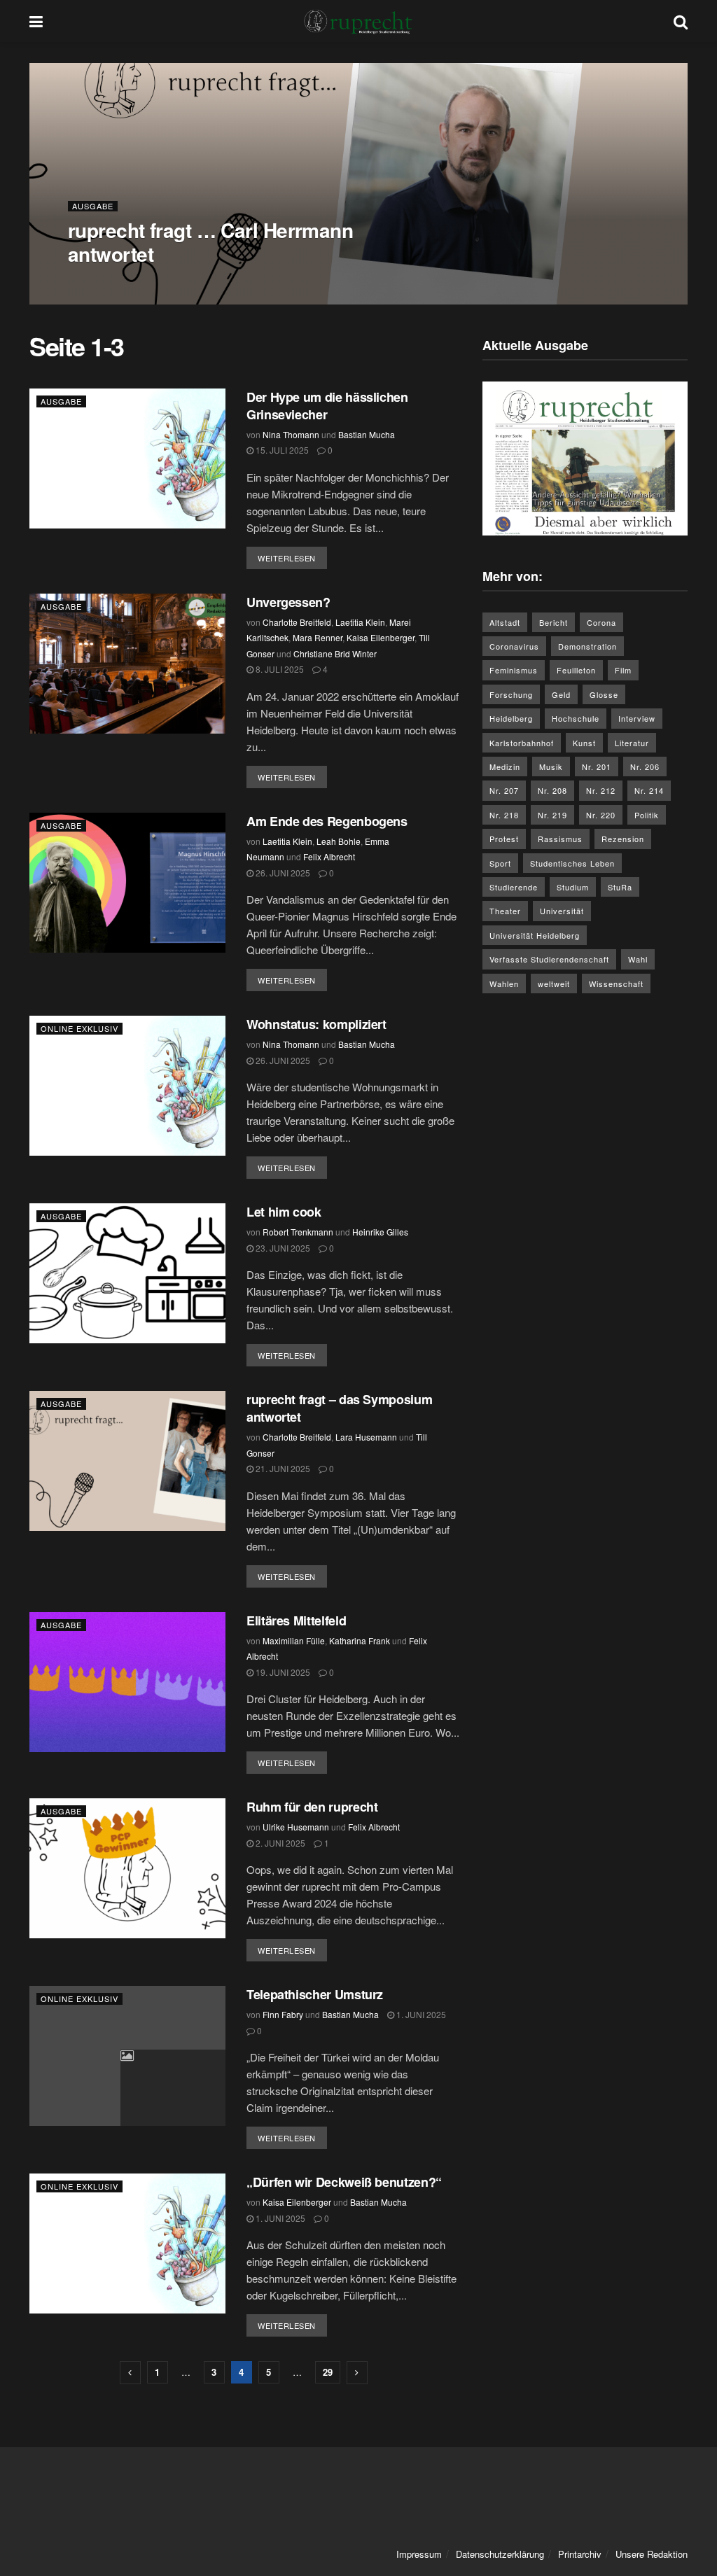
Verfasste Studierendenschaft (549, 959)
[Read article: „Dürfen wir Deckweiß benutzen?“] (127, 2243)
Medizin (505, 766)
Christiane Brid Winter (335, 653)
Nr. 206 (645, 766)
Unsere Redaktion (652, 2554)
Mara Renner (318, 637)
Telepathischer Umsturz (315, 1994)
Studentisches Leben (572, 863)
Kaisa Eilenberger (381, 637)
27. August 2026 (274, 282)
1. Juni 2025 (420, 2014)
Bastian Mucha (367, 434)
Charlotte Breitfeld (297, 622)
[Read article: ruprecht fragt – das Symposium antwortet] (127, 1461)
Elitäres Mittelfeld (296, 1620)
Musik (551, 766)
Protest (504, 839)
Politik (647, 815)
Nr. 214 (649, 790)
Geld (561, 694)
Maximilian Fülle (294, 1640)
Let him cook (287, 1212)
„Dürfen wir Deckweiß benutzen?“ (344, 2182)
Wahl (638, 959)
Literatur (632, 743)
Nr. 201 (597, 766)
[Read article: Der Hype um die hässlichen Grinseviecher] (127, 458)
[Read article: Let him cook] (127, 1273)
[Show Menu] (36, 21)
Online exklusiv (79, 1028)
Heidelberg (511, 718)
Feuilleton (576, 670)
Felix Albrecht (329, 856)
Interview (637, 718)
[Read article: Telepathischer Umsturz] (127, 2056)
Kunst (584, 743)
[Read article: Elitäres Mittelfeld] (127, 1682)
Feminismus (514, 670)
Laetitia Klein (360, 622)
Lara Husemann (366, 1437)
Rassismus (560, 839)
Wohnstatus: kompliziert (321, 1024)
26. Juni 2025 (282, 873)
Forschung (511, 694)
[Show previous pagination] (130, 2373)
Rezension (623, 839)
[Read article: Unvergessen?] (127, 664)
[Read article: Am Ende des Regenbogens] (127, 883)
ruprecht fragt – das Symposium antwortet (339, 1408)
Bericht (554, 622)
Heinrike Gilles (380, 1232)
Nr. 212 (601, 790)
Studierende (514, 887)
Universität (562, 911)
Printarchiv (580, 2554)
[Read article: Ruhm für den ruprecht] (127, 1868)
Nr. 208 (552, 790)
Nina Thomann (291, 434)
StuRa (620, 887)
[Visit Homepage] (358, 21)
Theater (505, 911)
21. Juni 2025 (282, 1468)
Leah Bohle (339, 841)
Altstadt (505, 622)
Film (623, 670)
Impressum (419, 2554)
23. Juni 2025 (282, 1248)
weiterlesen (292, 558)
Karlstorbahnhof (522, 743)
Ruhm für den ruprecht (314, 1807)
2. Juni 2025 (279, 1843)
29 (328, 2372)
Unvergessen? (288, 602)
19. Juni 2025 (282, 1672)
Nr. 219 (552, 815)
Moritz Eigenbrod (189, 282)
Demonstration (587, 646)
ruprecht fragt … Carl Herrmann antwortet (210, 242)
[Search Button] (681, 21)
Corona (601, 622)
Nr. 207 (504, 790)
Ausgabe (93, 206)
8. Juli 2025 (279, 669)
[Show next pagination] (357, 2373)
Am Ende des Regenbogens (328, 821)
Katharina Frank (360, 1640)
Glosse (604, 694)
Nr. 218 (504, 815)
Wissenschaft (616, 983)
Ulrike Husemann (296, 1827)
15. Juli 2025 (281, 450)
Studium (573, 887)
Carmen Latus (111, 282)
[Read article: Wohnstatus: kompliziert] (127, 1086)
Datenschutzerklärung (500, 2554)
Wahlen (504, 983)
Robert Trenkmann (298, 1232)
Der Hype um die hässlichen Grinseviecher (327, 406)
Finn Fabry (283, 2014)
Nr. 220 (601, 815)
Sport (500, 863)
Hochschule (576, 718)
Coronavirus (514, 646)
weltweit (554, 983)
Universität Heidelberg (535, 935)
